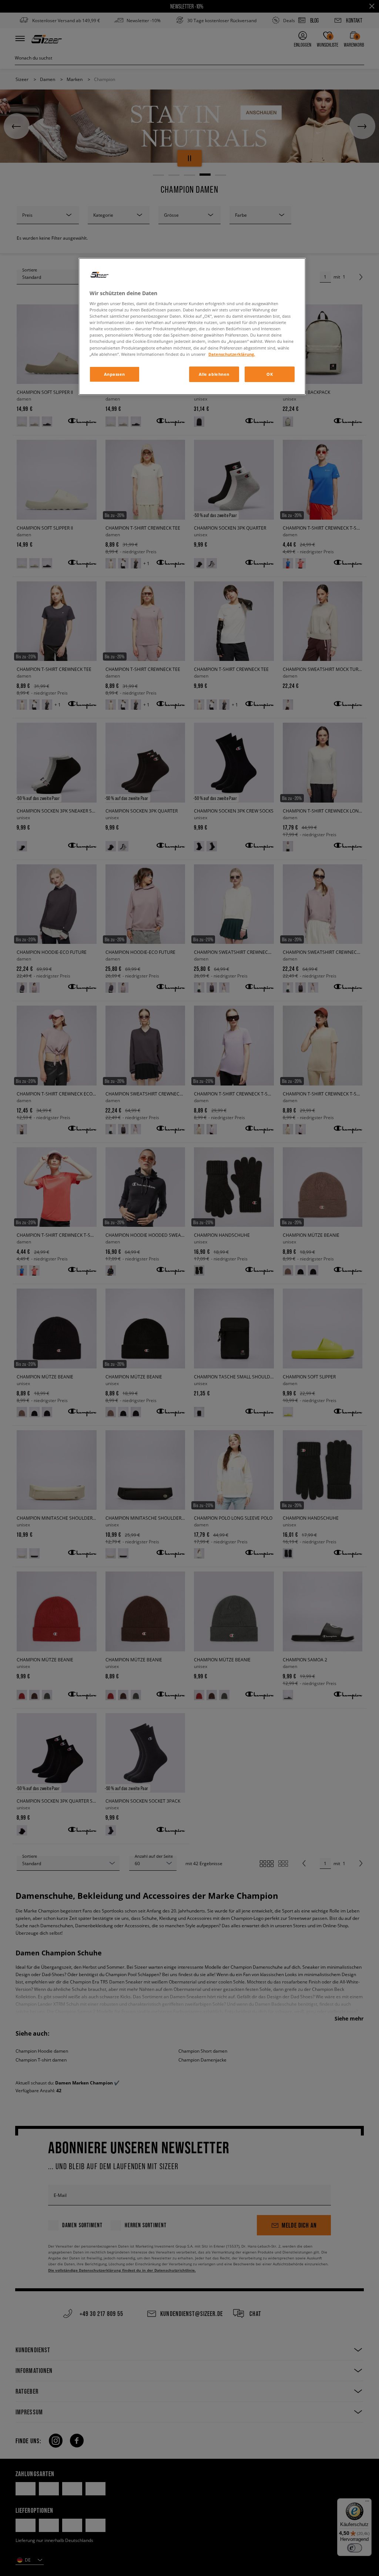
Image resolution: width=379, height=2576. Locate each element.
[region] (192, 326)
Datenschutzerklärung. (232, 354)
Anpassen (115, 374)
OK (270, 374)
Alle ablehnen (214, 374)
